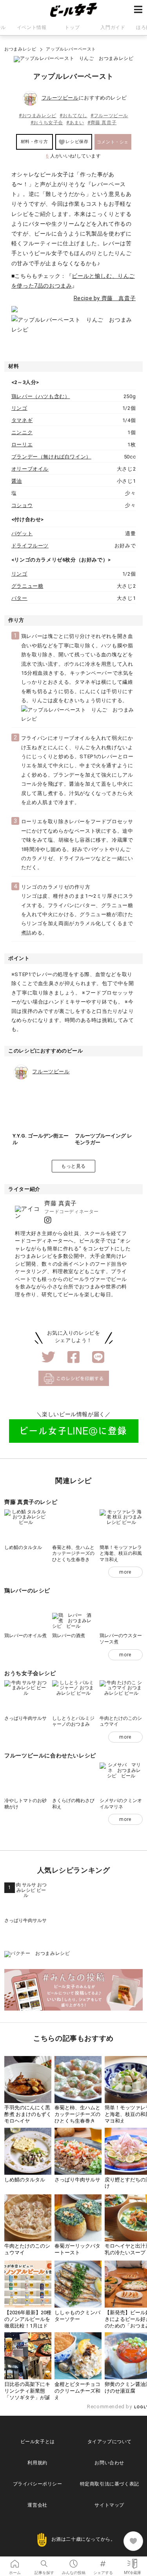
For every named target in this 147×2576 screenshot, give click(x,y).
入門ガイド (113, 27)
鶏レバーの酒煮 (69, 1636)
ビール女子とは (38, 2442)
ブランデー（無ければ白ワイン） (51, 457)
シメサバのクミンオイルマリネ (121, 1804)
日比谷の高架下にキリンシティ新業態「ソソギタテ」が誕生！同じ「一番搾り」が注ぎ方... (27, 2398)
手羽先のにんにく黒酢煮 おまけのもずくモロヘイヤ (28, 2114)
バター (19, 598)
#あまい (75, 123)
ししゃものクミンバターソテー (77, 2316)
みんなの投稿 (73, 2561)
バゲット (22, 533)
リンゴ (19, 408)
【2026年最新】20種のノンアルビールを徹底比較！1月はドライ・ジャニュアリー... (28, 2326)
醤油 (17, 481)
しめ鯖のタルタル (23, 1547)
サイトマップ (109, 2505)
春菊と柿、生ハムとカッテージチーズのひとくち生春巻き (73, 1553)
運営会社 (37, 2505)
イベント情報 (32, 27)
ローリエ (22, 445)
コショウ (22, 505)
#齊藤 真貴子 (102, 123)
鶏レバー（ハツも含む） (41, 396)
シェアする (103, 2561)
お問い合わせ (109, 2463)
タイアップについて (110, 2442)
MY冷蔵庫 (132, 2561)
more (125, 1572)
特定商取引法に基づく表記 (110, 2484)
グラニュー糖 (27, 586)
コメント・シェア (113, 145)
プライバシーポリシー (38, 2484)
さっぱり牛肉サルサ (25, 1718)
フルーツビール (60, 98)
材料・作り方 (34, 142)
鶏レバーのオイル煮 (25, 1636)
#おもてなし (73, 116)
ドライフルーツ (30, 546)
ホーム (15, 2561)
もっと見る (73, 1166)
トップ (72, 27)
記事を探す (44, 2561)
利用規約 (37, 2463)
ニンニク (22, 432)
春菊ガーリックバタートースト (77, 2249)
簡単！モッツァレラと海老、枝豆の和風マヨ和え (121, 1553)
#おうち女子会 (47, 123)
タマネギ (22, 420)
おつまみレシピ (20, 49)
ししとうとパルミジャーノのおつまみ (73, 1721)
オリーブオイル (30, 469)
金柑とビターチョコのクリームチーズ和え (77, 2391)
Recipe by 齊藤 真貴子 (105, 298)
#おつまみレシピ (38, 116)
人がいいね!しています (73, 156)
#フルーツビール (109, 116)
